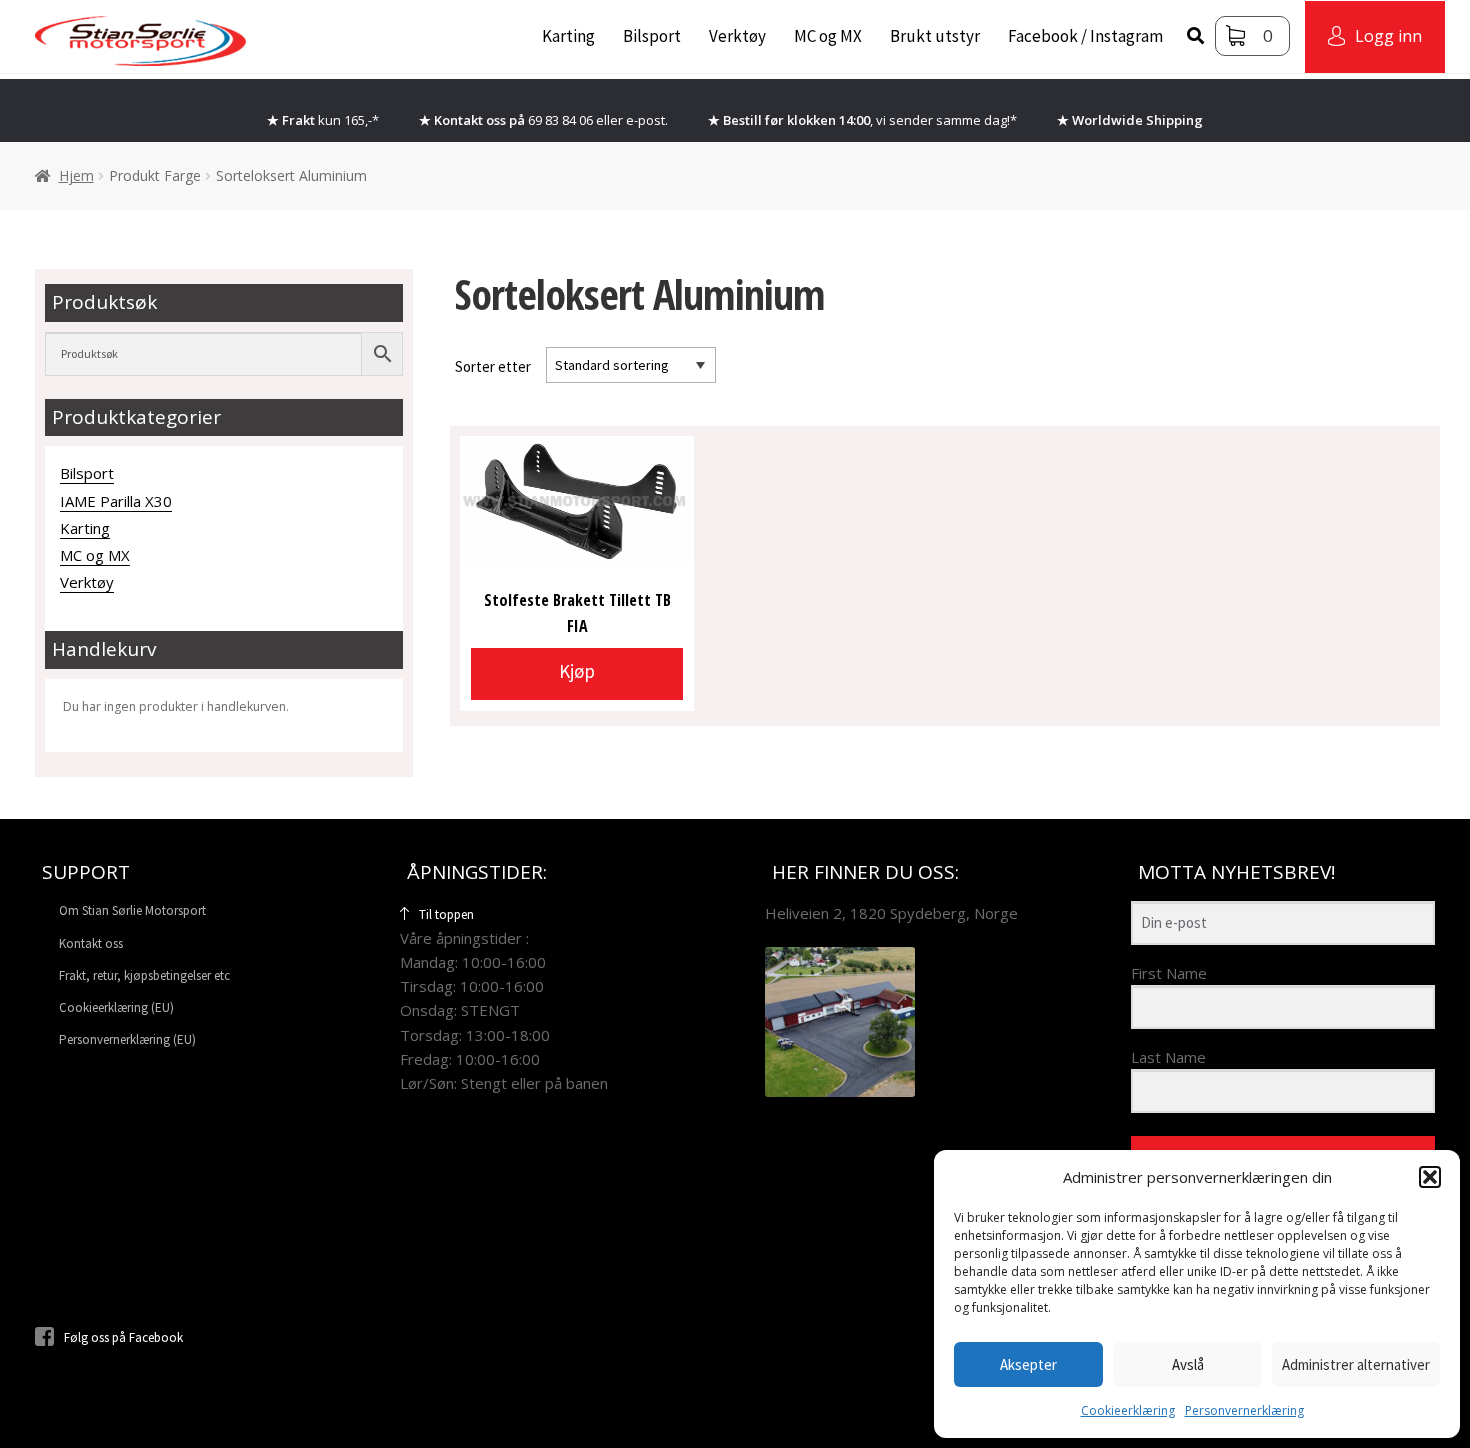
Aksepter (1028, 1364)
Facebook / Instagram (1085, 36)
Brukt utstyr (935, 36)
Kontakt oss (91, 943)
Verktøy (737, 36)
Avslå (1188, 1364)
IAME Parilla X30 (116, 501)
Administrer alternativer (1356, 1364)
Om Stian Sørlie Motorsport (132, 910)
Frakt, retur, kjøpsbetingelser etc (144, 975)
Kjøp (577, 671)
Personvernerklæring (1244, 1410)
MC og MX (828, 36)
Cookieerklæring (1128, 1410)
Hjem (76, 175)
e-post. (647, 120)
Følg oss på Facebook (123, 1337)
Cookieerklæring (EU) (116, 1007)
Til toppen (446, 914)
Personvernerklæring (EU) (127, 1039)
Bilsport (652, 36)
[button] (1430, 1177)
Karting (568, 36)
